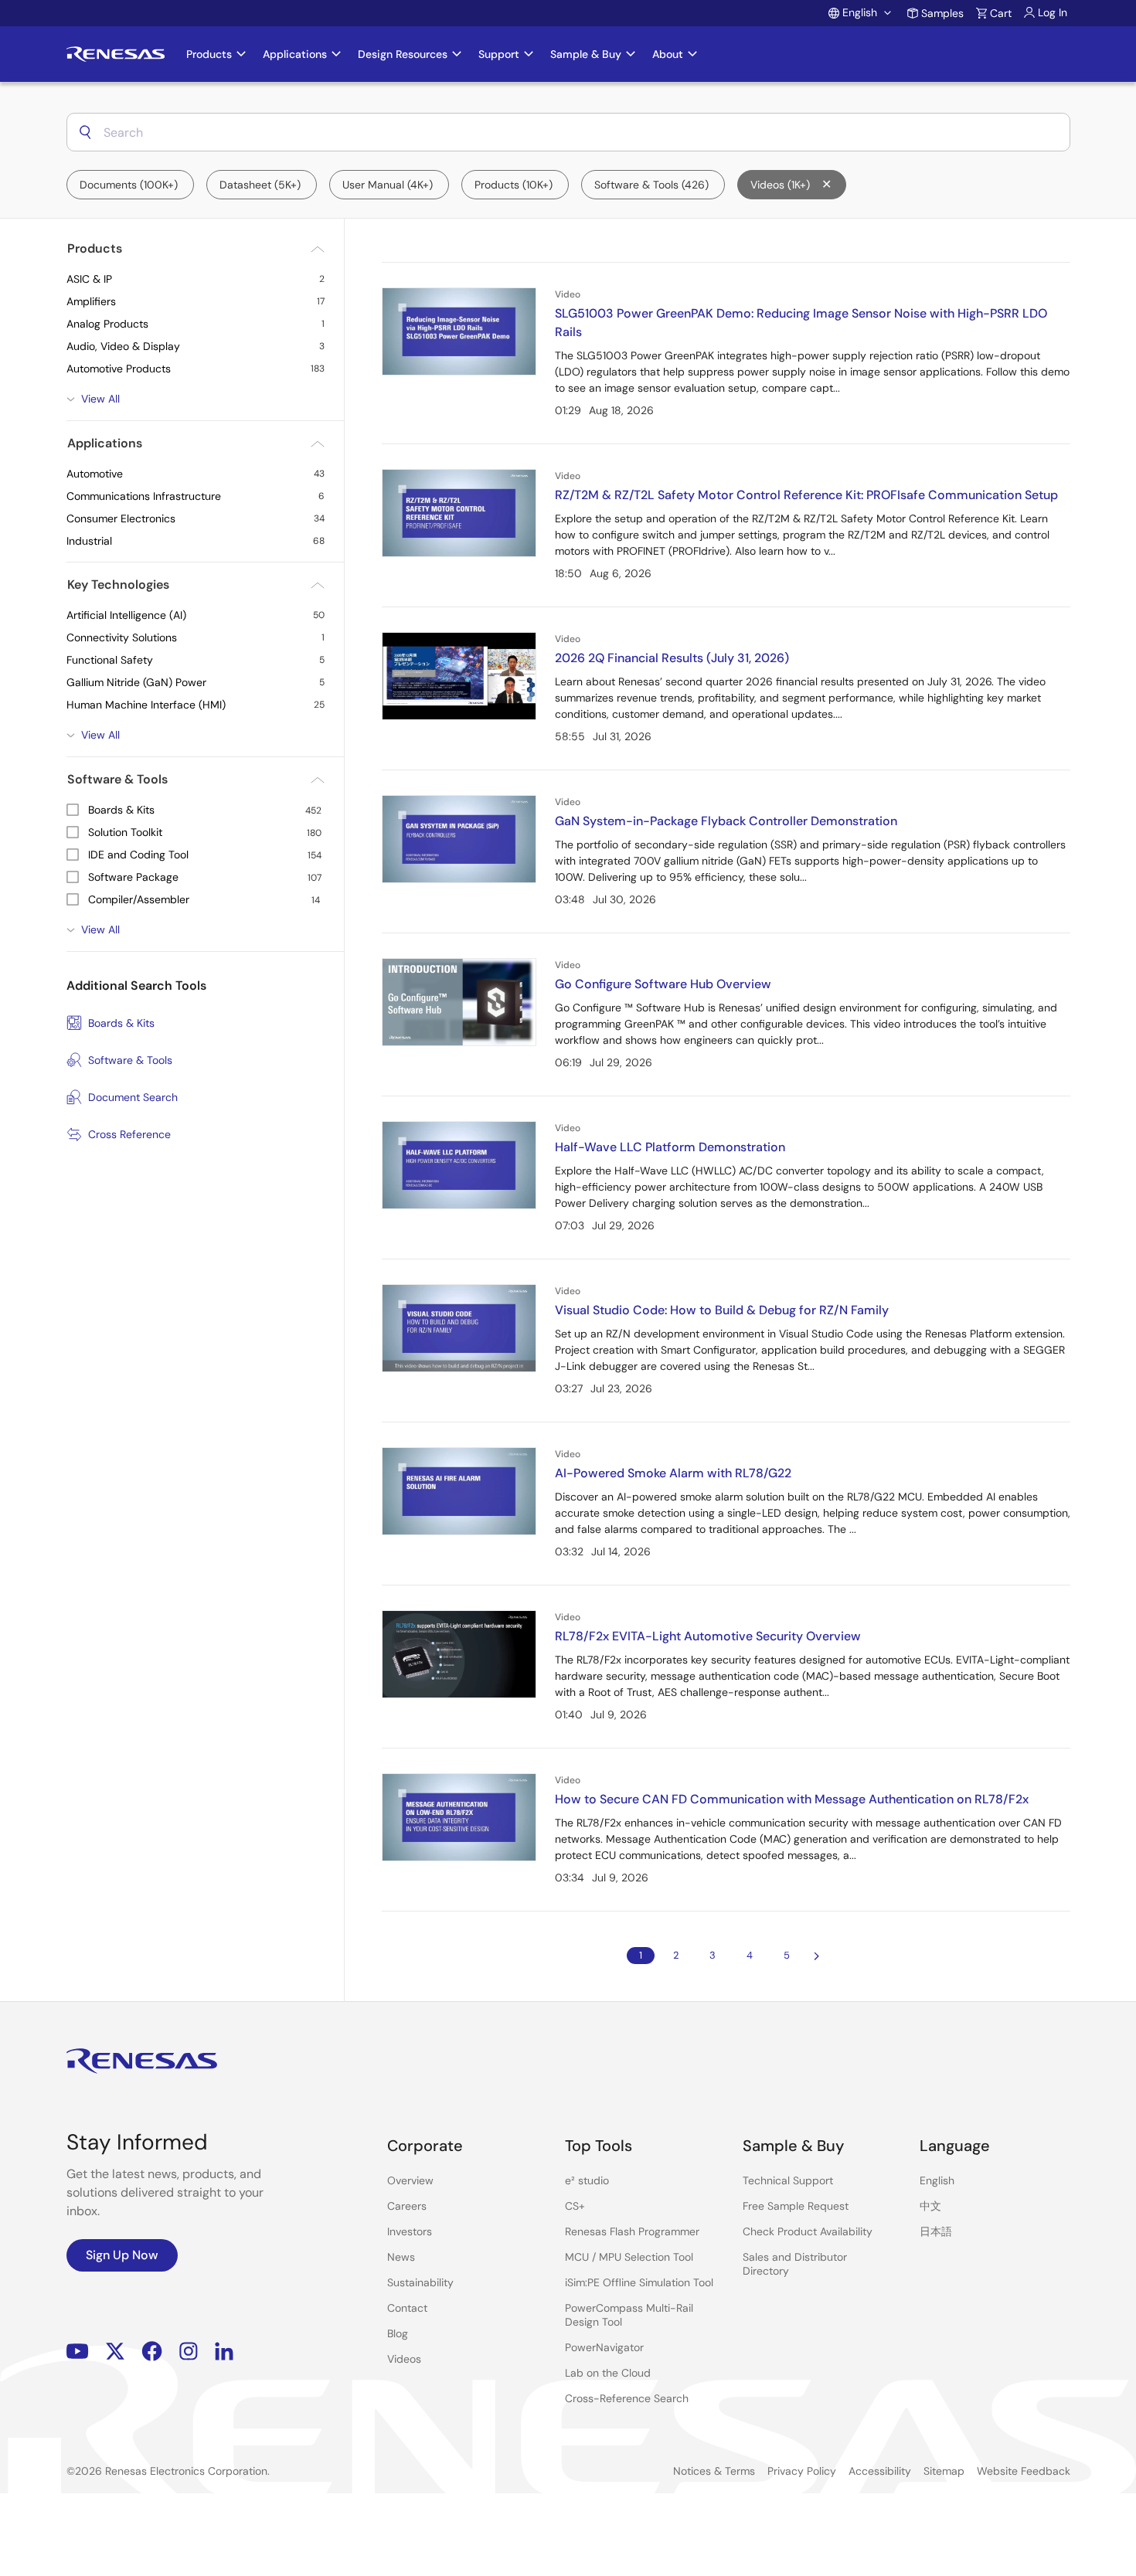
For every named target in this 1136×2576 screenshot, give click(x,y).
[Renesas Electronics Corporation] (116, 54)
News (401, 2257)
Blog (398, 2333)
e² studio (587, 2180)
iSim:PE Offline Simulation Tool (639, 2282)
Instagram (189, 2352)
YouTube (78, 2352)
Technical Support (788, 2180)
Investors (410, 2231)
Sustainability (420, 2282)
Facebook (152, 2352)
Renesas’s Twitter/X (115, 2352)
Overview (410, 2180)
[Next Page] (817, 1956)
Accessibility (880, 2471)
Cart (1001, 13)
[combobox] (568, 132)
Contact (407, 2308)
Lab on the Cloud (608, 2373)
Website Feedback (1024, 2471)
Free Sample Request (796, 2206)
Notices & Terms (714, 2471)
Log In (1053, 12)
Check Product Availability (808, 2231)
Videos (404, 2359)
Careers (407, 2206)
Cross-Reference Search (627, 2398)
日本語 (936, 2231)
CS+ (575, 2206)
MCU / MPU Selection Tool (629, 2257)
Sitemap (944, 2471)
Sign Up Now (122, 2255)
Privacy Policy (802, 2471)
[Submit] (85, 132)
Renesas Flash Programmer (632, 2231)
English (937, 2180)
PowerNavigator (604, 2347)
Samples (942, 13)
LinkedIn (224, 2352)
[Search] (85, 132)
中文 (930, 2206)
